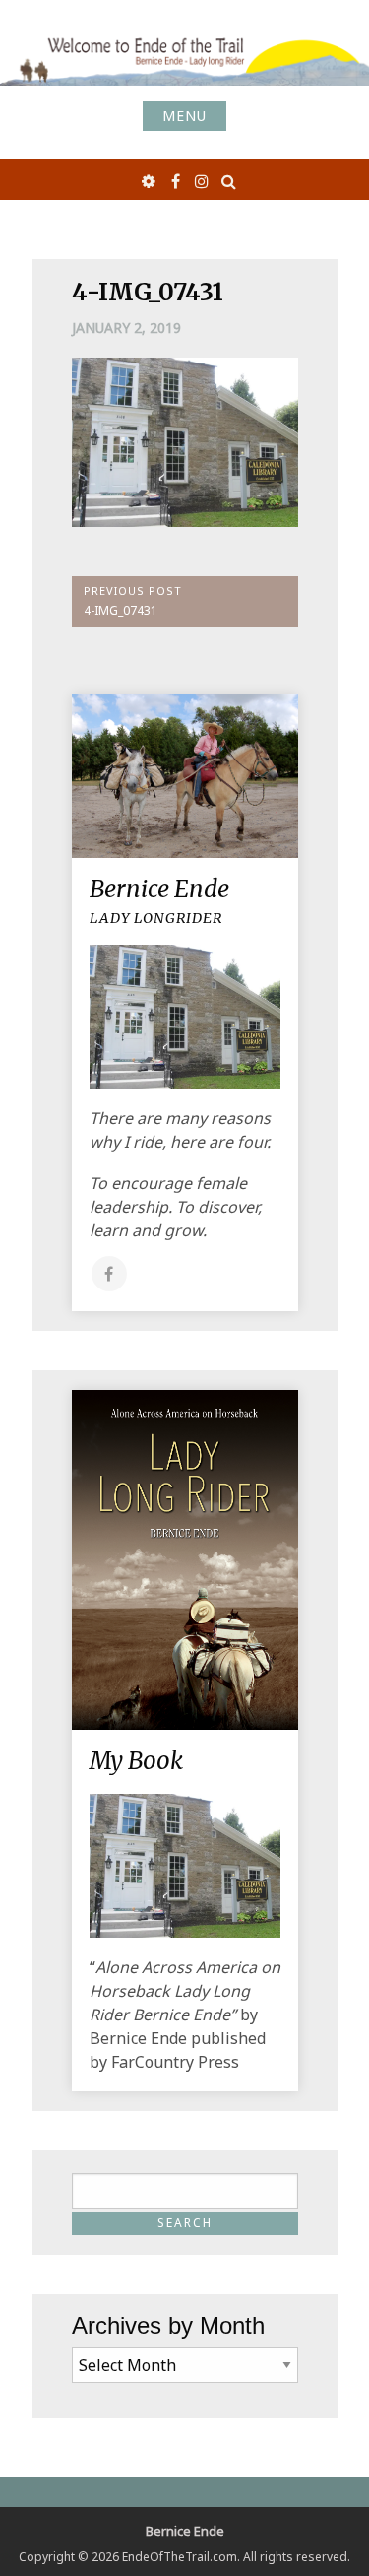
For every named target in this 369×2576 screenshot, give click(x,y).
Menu (184, 116)
